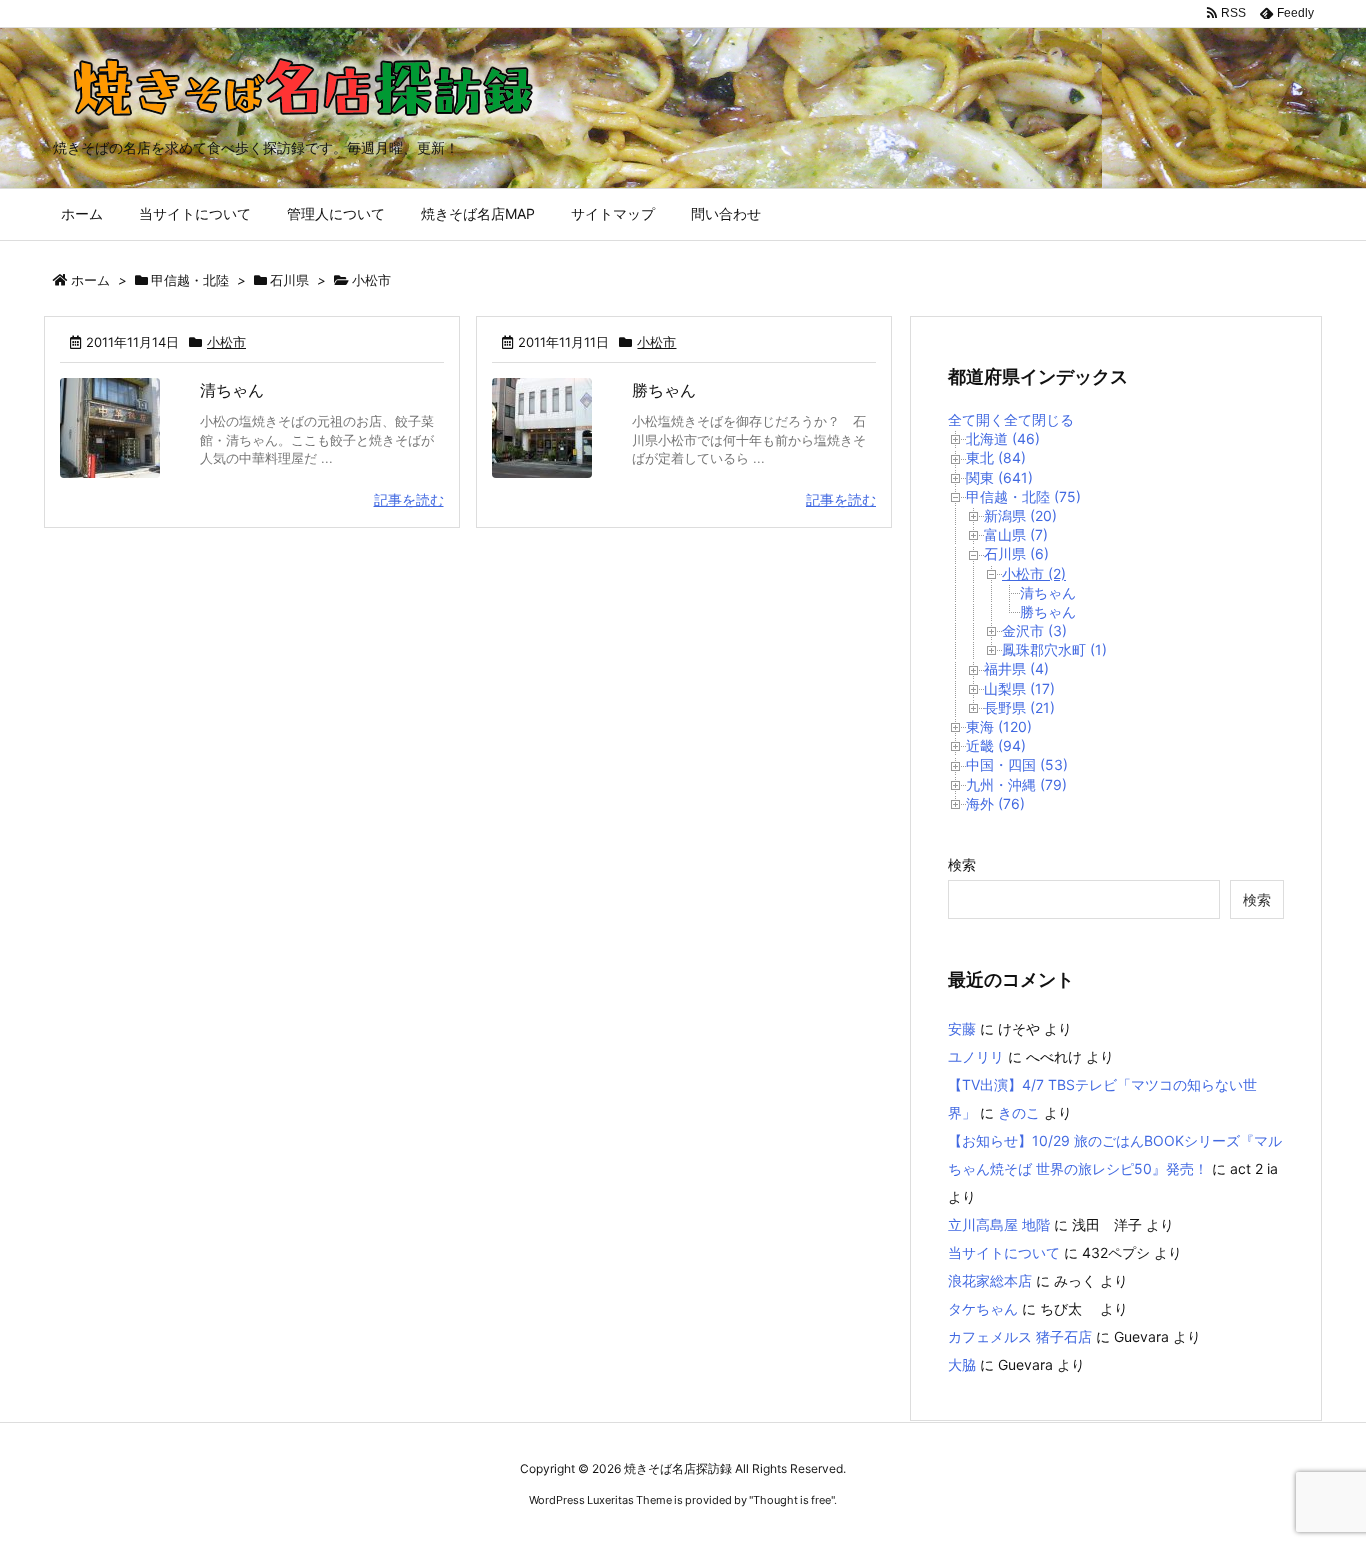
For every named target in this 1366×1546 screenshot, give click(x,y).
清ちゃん (232, 390)
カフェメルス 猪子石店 (1020, 1336)
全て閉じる (1039, 419)
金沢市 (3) (1034, 630)
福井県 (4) (1016, 668)
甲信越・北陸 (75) (1023, 496)
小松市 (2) (1034, 573)
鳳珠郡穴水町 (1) (1054, 649)
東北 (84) (996, 457)
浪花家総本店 (990, 1280)
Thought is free (792, 1500)
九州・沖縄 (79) (1016, 784)
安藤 (962, 1028)
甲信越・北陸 (190, 280)
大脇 (962, 1364)
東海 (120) (999, 726)
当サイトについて (1004, 1252)
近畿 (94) (996, 745)
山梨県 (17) (1019, 688)
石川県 (289, 280)
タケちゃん (983, 1308)
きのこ (1019, 1112)
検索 (962, 864)
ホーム (90, 280)
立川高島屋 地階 (999, 1224)
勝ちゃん (664, 390)
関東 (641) (999, 477)
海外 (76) (995, 803)
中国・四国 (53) (1017, 764)
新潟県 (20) (1020, 515)
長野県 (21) (1019, 707)
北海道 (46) (1003, 438)
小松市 (226, 342)
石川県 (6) (1016, 553)
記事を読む (409, 499)
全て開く (976, 419)
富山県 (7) (1016, 534)
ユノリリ (976, 1056)
